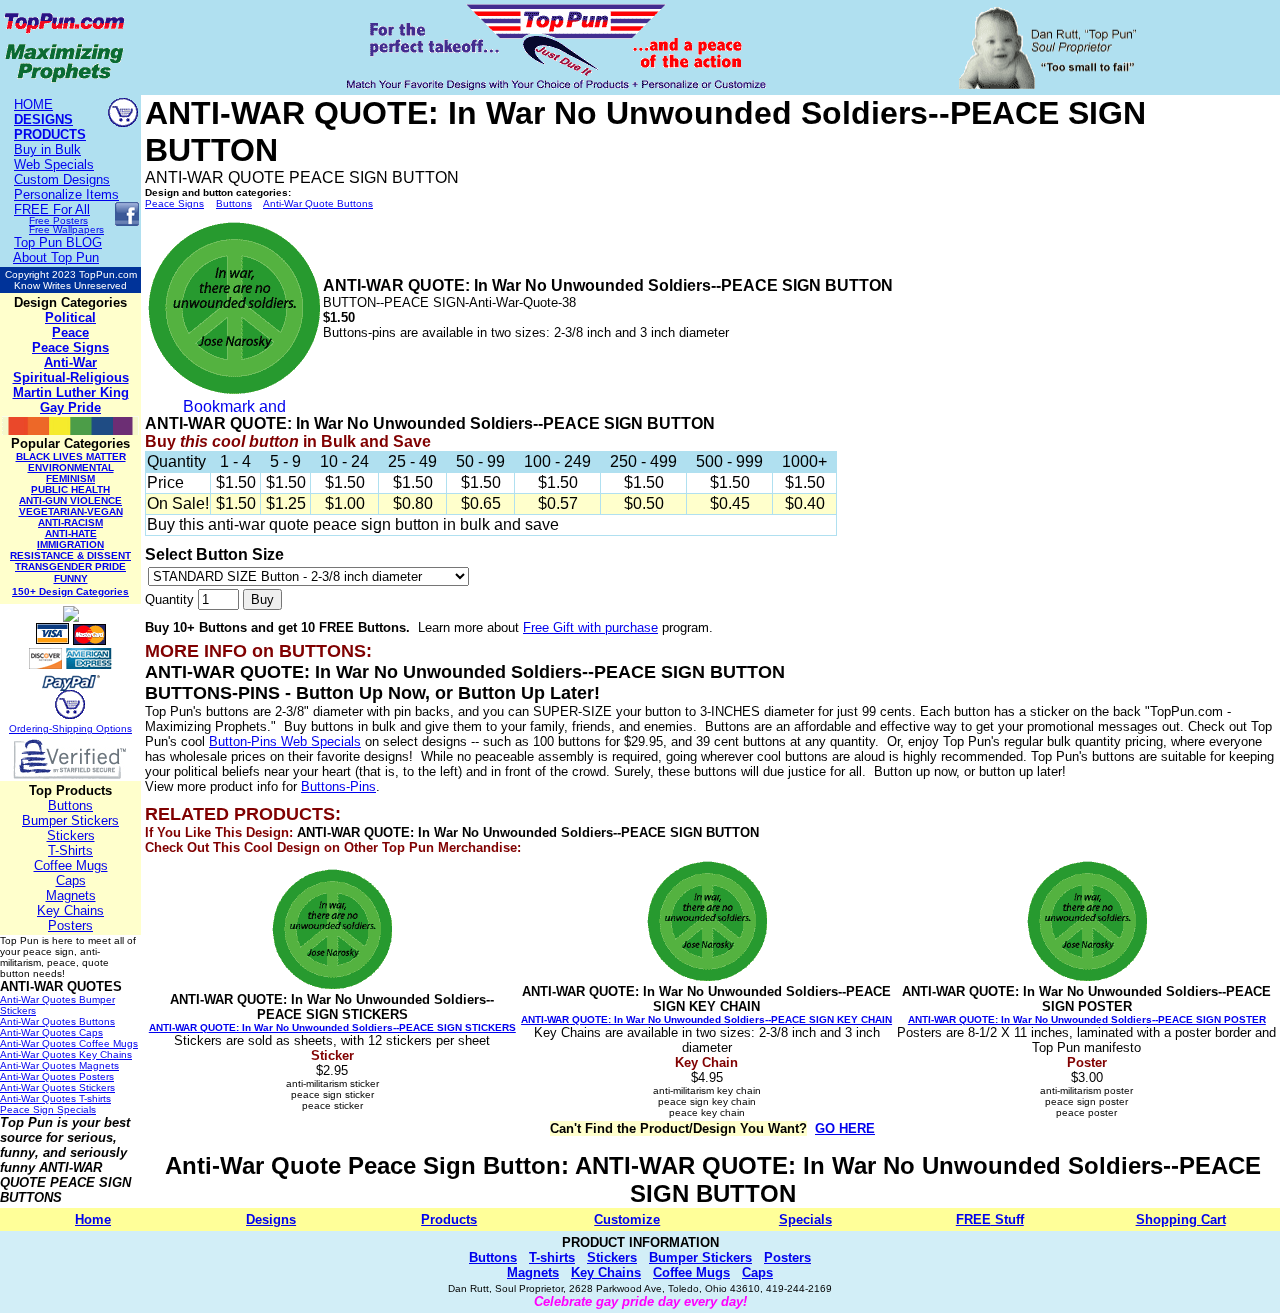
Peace (70, 332)
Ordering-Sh (37, 728)
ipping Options (98, 728)
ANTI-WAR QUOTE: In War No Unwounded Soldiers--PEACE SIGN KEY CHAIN (706, 1019)
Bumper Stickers (70, 820)
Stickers (71, 835)
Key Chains (70, 910)
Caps (71, 880)
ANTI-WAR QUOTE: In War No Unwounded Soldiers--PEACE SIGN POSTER (1087, 1019)
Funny (71, 578)
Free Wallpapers (66, 229)
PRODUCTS (50, 134)
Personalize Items (66, 194)
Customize (627, 1219)
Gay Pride (70, 407)
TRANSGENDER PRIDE (70, 566)
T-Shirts (70, 850)
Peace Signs (70, 347)
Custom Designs (62, 179)
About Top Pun (56, 257)
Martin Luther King (71, 392)
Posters (70, 925)
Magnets (71, 895)
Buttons (70, 805)
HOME (33, 104)
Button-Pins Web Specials (285, 741)
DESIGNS (43, 119)
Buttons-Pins (338, 786)
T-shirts (552, 1257)
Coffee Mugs (71, 865)
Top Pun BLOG (58, 242)
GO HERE (845, 1128)
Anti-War (70, 362)
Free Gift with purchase (590, 627)
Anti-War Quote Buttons (318, 203)
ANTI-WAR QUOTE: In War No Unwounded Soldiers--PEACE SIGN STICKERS (332, 1027)
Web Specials (54, 164)
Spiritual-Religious (71, 377)
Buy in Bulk (47, 149)
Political (70, 317)
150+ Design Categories (70, 591)
